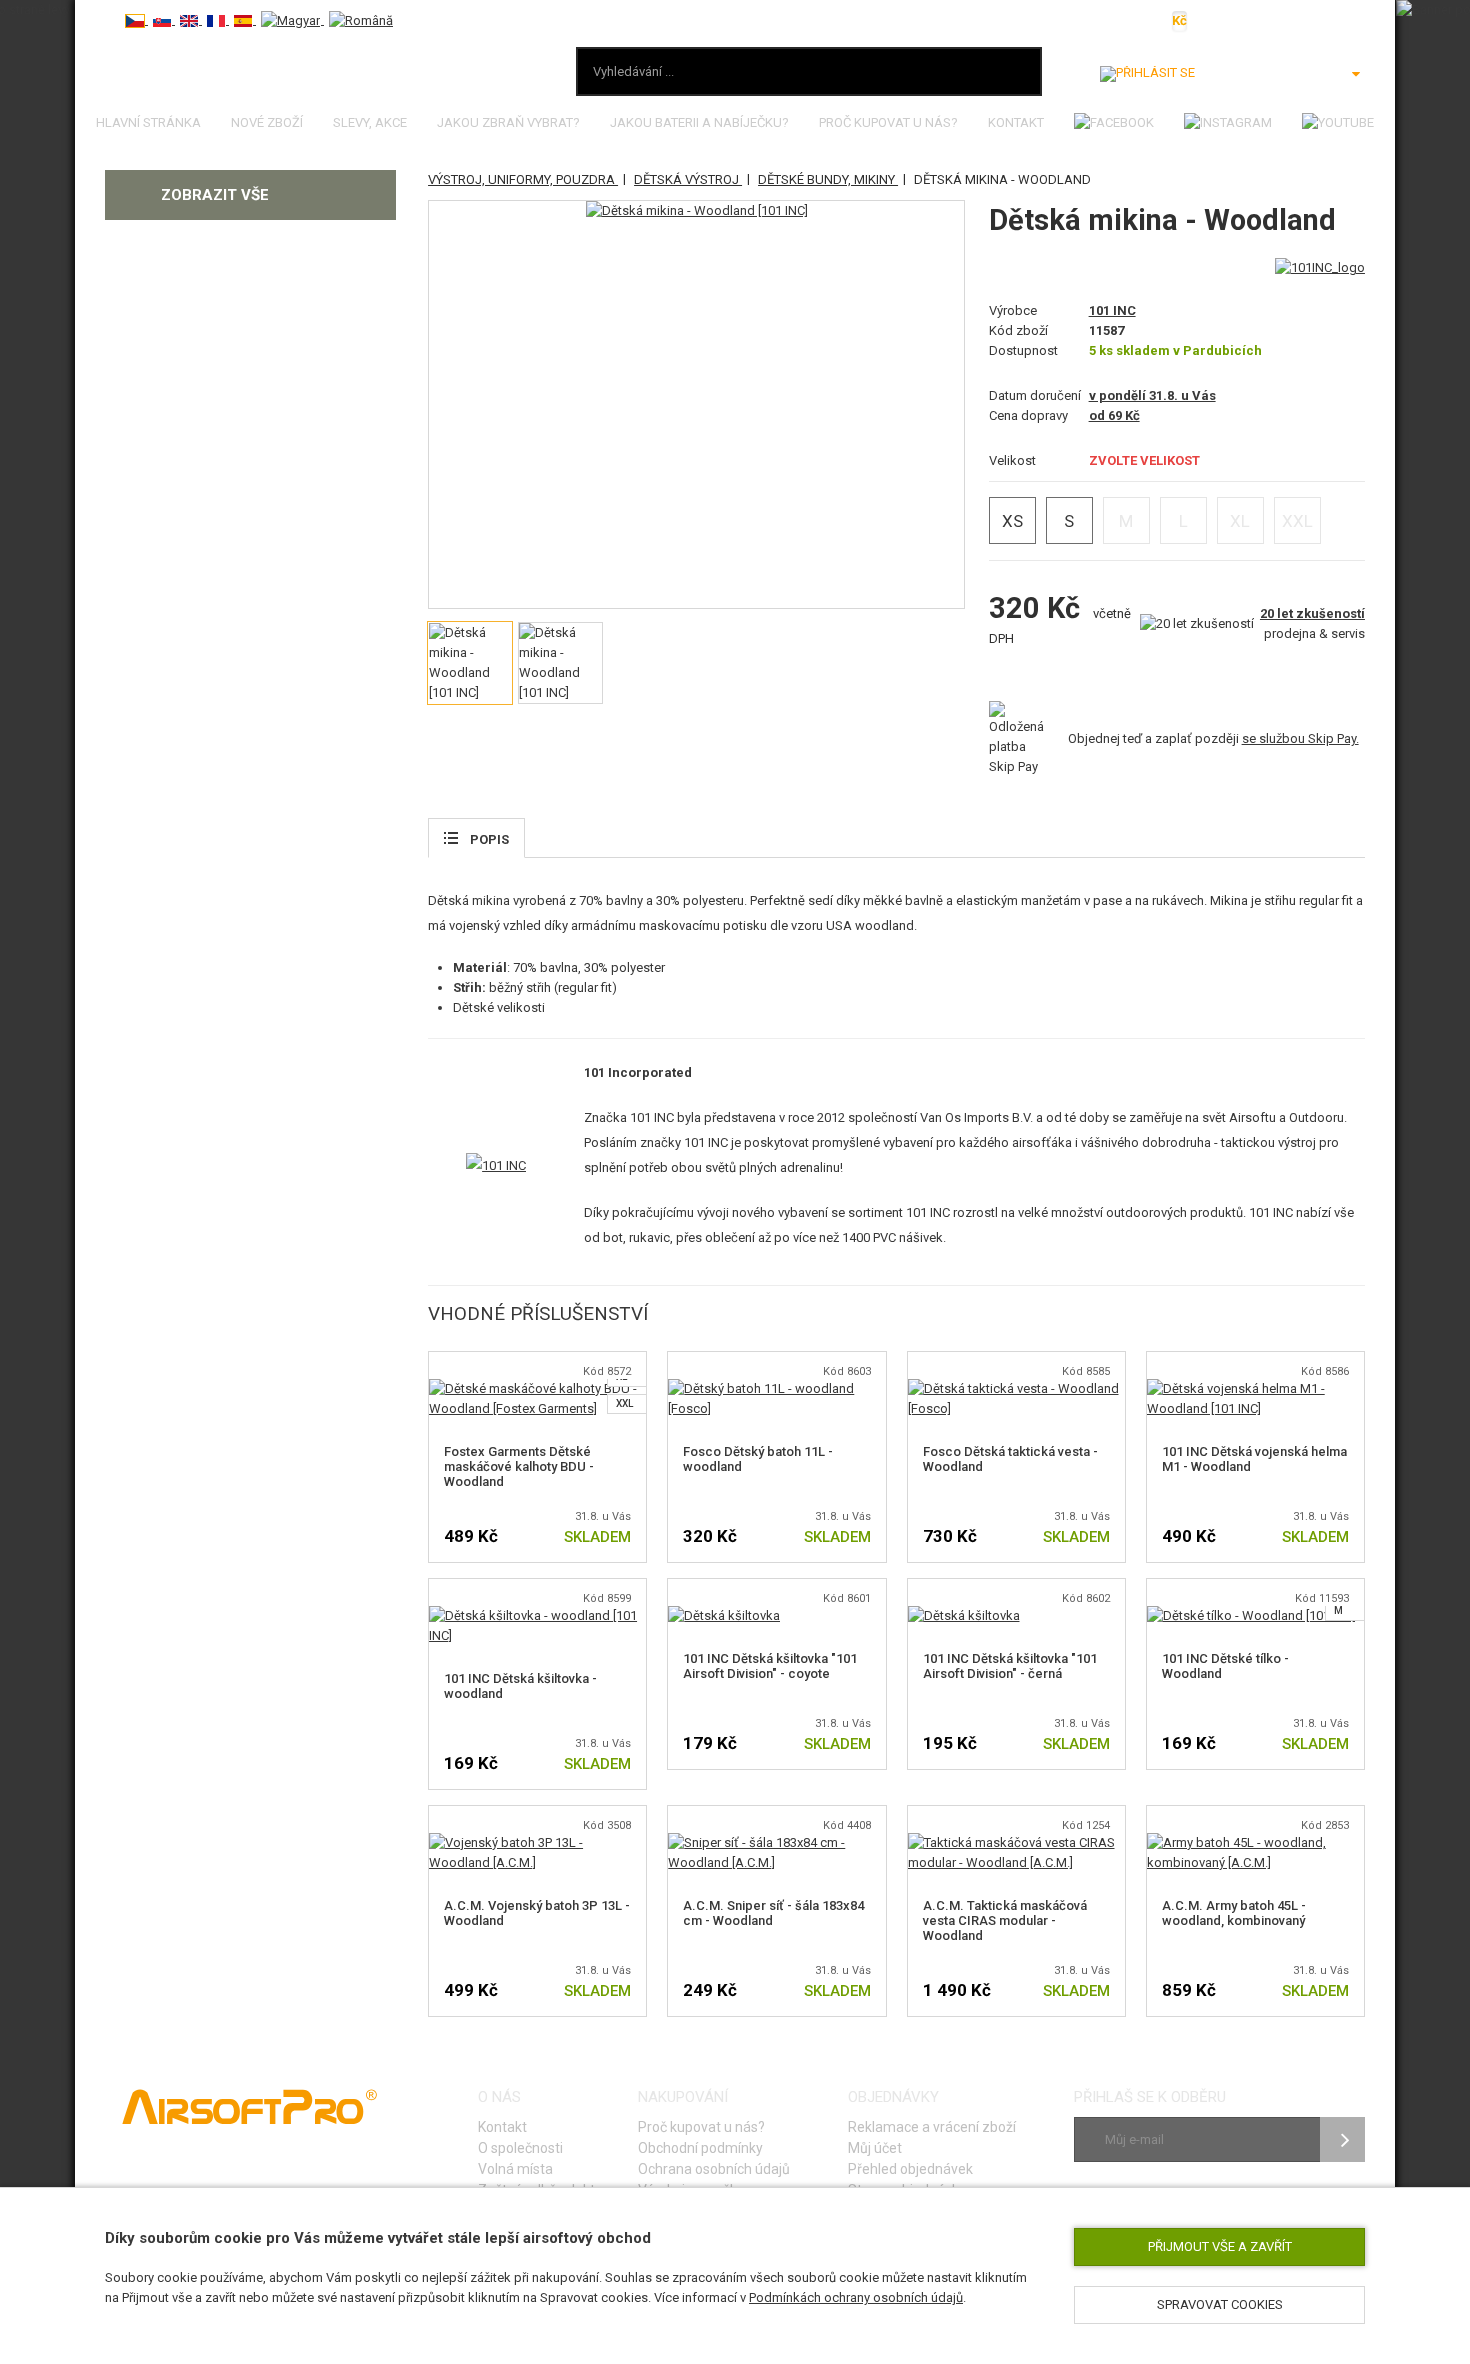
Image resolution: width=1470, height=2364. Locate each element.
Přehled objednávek (910, 2169)
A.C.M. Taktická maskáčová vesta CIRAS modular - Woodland (1005, 1920)
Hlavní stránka (148, 122)
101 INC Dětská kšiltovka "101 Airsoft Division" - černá (1010, 1666)
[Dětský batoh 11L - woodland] (776, 1388)
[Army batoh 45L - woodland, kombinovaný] (1255, 1842)
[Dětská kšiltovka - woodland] (537, 1615)
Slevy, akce (370, 122)
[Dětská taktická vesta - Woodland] (1016, 1388)
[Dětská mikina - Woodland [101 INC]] (697, 211)
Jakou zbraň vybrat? (508, 122)
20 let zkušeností (1312, 613)
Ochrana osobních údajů (714, 2169)
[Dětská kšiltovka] (724, 1615)
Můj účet (875, 2148)
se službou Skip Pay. (1300, 738)
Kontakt (1016, 122)
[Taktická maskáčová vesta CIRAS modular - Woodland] (1016, 1842)
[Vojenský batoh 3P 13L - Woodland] (537, 1842)
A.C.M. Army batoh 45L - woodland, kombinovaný (1234, 1913)
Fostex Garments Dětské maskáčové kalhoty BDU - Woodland (519, 1466)
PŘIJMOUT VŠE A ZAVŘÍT (1220, 2246)
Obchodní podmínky (700, 2148)
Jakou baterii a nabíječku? (699, 122)
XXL (624, 1403)
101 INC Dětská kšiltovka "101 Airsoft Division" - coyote (770, 1666)
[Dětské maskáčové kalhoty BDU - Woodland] (537, 1388)
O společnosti (520, 2148)
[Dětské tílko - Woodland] (1251, 1615)
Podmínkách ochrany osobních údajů (856, 2297)
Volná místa (515, 2169)
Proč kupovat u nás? (888, 122)
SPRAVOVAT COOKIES (1220, 2304)
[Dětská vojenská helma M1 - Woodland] (1255, 1388)
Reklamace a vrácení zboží (932, 2127)
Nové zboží (267, 122)
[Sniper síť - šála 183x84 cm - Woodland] (776, 1842)
